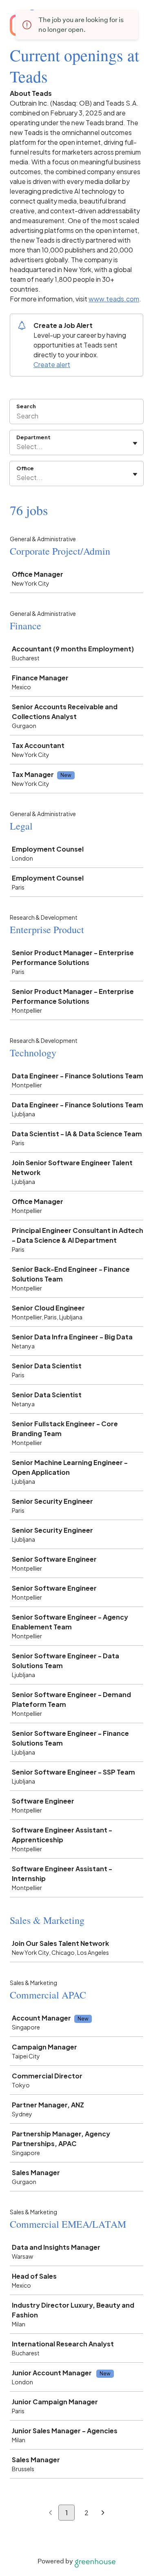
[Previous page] (50, 2513)
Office (25, 468)
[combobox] (17, 447)
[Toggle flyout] (135, 443)
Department (33, 437)
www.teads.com (114, 299)
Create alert (52, 364)
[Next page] (103, 2513)
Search (26, 406)
